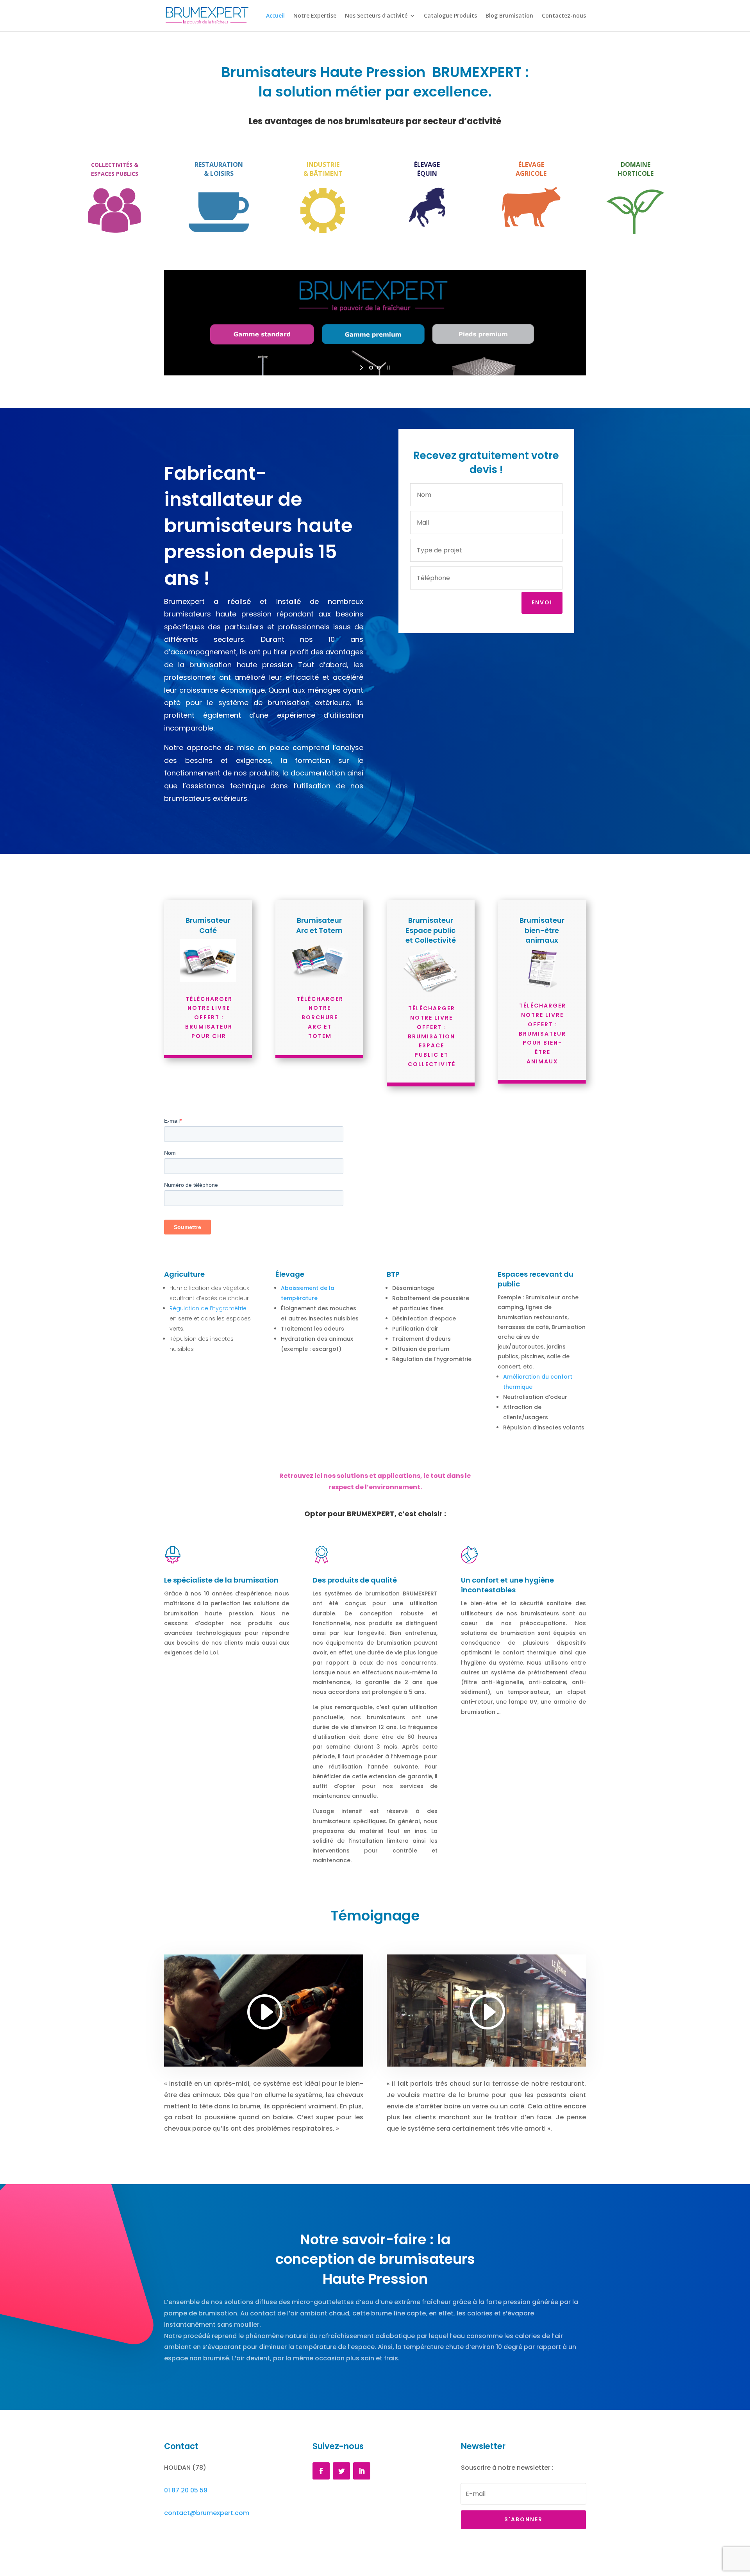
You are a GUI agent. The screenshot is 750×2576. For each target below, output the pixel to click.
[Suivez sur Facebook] (321, 2471)
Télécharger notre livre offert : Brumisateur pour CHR (209, 1017)
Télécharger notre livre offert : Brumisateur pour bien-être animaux (542, 1033)
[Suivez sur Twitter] (341, 2471)
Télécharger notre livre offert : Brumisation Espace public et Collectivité (432, 1036)
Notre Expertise (315, 16)
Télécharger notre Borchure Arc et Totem (320, 1017)
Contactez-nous (564, 16)
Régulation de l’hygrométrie (208, 1308)
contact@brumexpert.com (207, 2513)
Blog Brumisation (509, 16)
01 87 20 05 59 (186, 2490)
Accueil (275, 16)
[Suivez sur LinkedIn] (362, 2471)
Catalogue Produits (450, 16)
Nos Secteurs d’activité (376, 16)
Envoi (542, 602)
